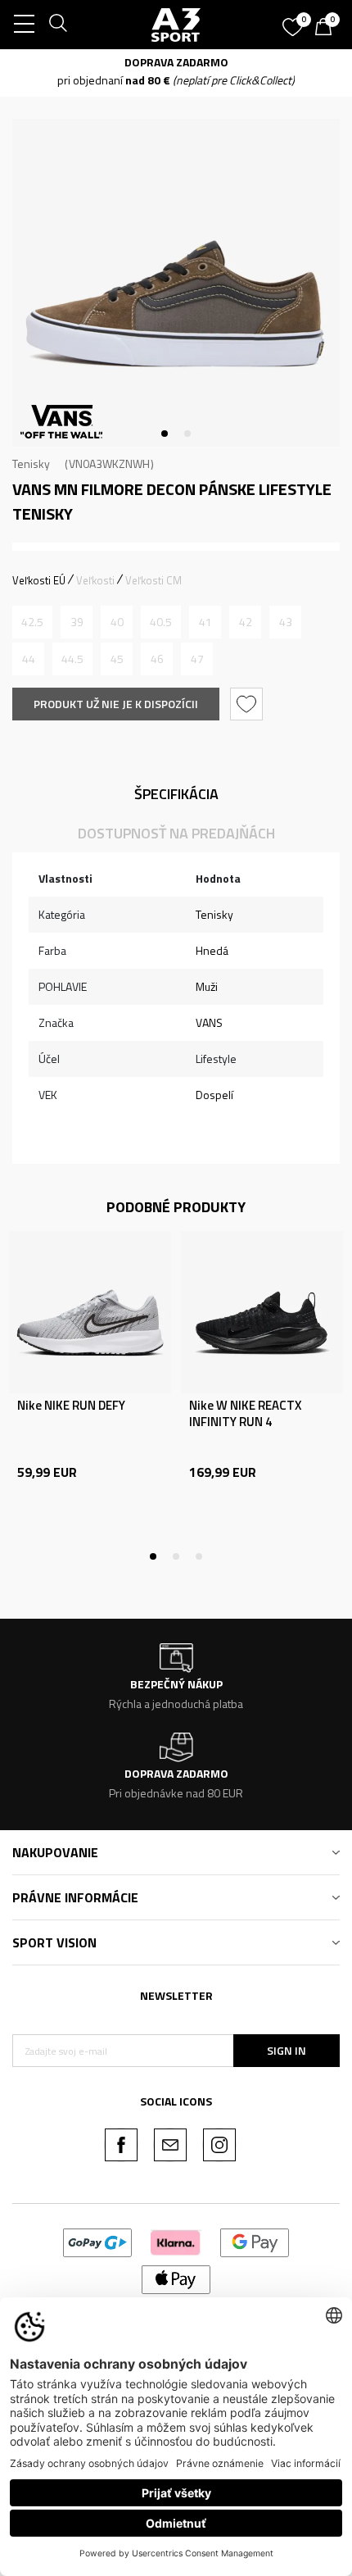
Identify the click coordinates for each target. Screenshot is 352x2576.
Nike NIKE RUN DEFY (71, 1406)
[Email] (170, 2145)
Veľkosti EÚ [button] (39, 580)
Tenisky (31, 463)
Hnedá (212, 950)
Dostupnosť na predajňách (176, 833)
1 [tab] (165, 434)
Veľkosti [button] (95, 580)
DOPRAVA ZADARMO (298, 62)
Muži (207, 986)
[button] (248, 704)
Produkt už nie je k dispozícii (116, 704)
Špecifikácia (176, 794)
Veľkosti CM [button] (153, 580)
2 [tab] (187, 434)
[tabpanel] (176, 283)
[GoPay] (98, 2241)
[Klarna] (176, 2241)
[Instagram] (219, 2145)
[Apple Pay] (176, 2278)
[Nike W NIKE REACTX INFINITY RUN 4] (262, 1312)
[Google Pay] (255, 2241)
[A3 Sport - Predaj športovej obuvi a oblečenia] (176, 25)
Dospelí (214, 1095)
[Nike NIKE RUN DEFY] (90, 1312)
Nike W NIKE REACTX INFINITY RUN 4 (245, 1414)
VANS (209, 1022)
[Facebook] (121, 2145)
